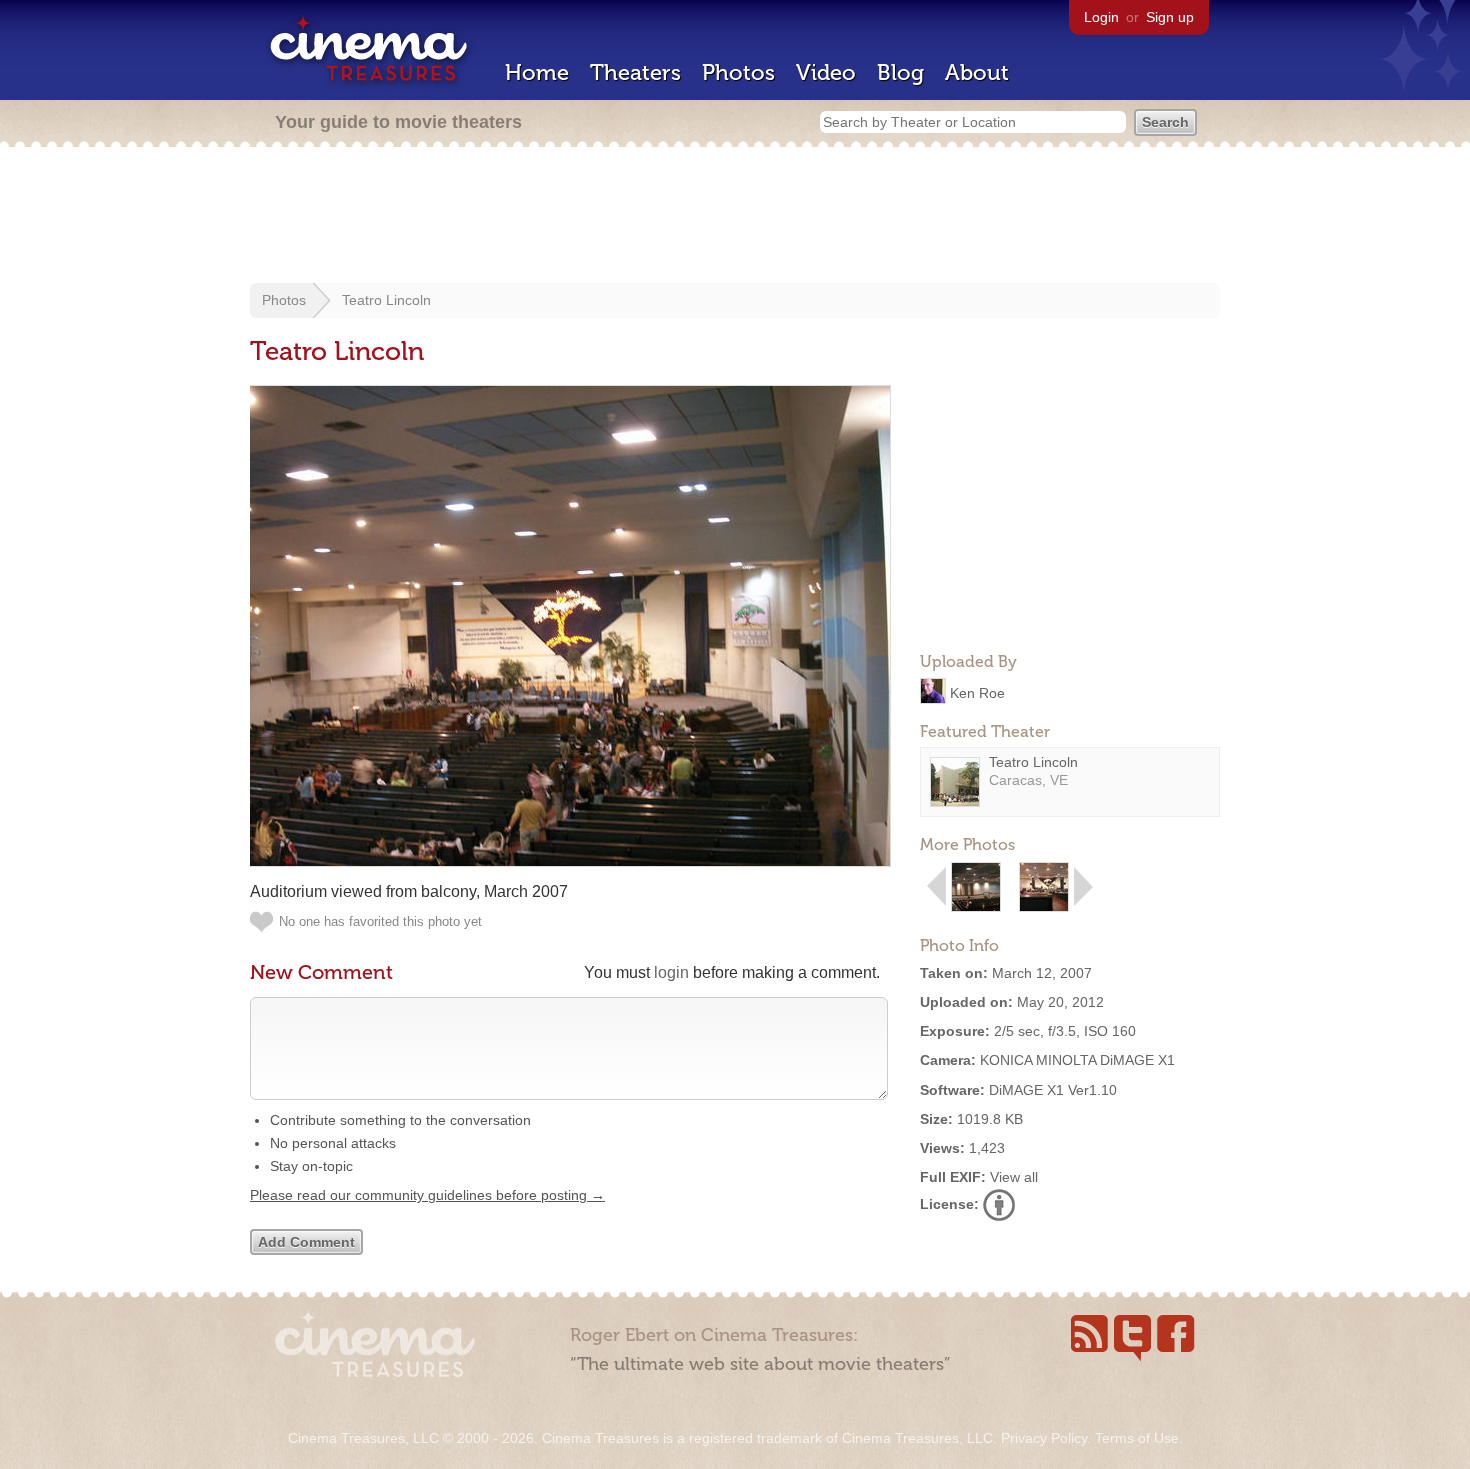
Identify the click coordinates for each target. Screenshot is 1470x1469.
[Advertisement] (735, 217)
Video (826, 72)
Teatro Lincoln (386, 300)
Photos (738, 72)
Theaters (635, 72)
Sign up (1170, 17)
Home (537, 72)
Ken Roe (977, 692)
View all (1014, 1177)
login (671, 972)
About (977, 72)
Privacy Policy (1044, 1438)
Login (1101, 17)
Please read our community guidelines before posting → (427, 1195)
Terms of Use (1137, 1438)
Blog (900, 72)
